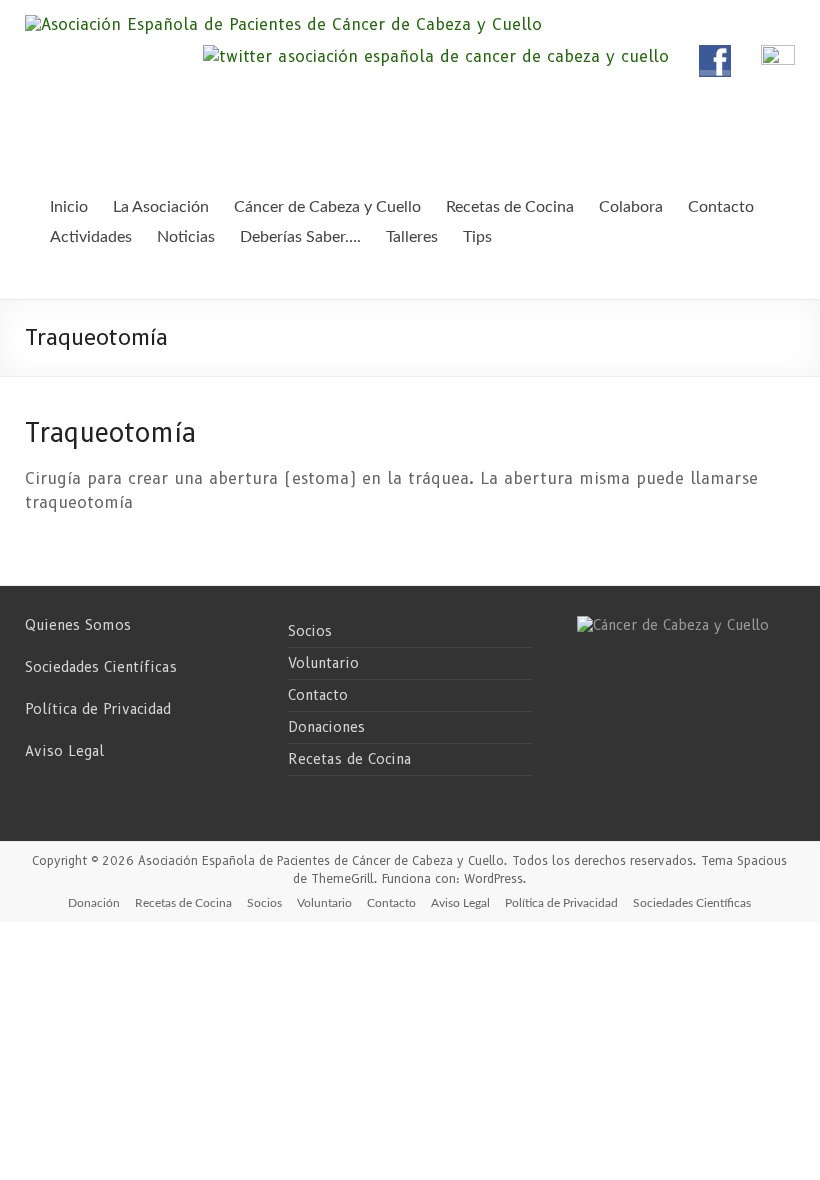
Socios (310, 631)
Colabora (631, 207)
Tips (477, 237)
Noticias (186, 237)
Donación (94, 903)
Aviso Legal (64, 751)
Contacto (318, 695)
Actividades (91, 237)
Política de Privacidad (98, 709)
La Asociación (161, 207)
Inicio (69, 207)
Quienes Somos (78, 625)
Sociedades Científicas (101, 667)
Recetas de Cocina (349, 759)
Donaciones (326, 727)
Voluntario (323, 663)
